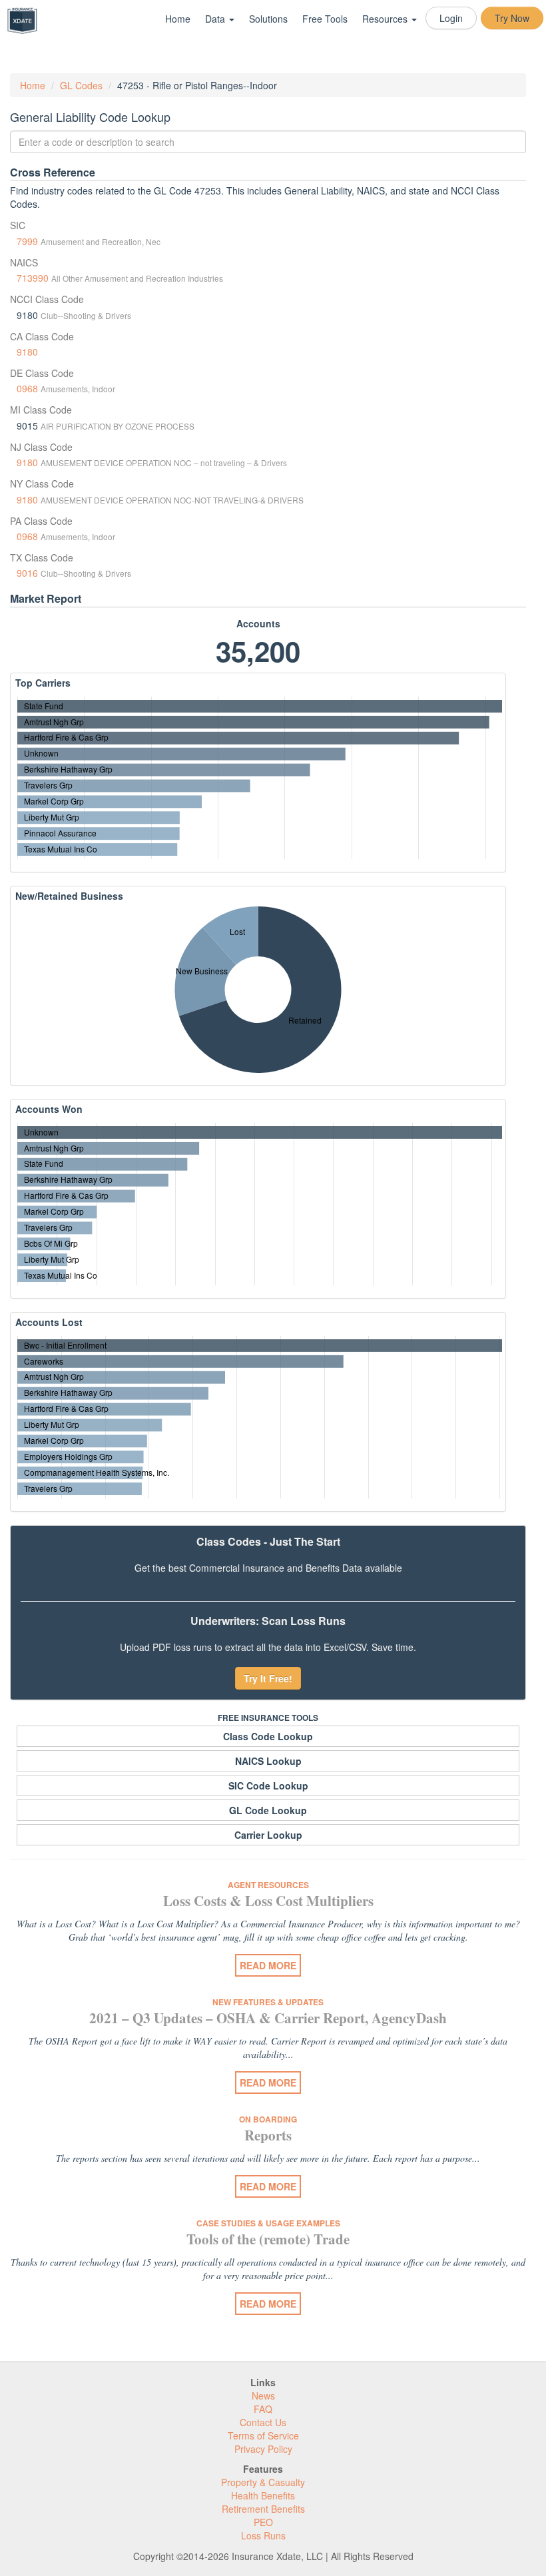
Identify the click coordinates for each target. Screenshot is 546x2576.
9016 (27, 573)
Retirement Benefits (263, 2509)
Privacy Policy (263, 2449)
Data (216, 19)
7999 (27, 241)
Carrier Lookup (268, 1835)
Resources (386, 19)
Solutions (268, 19)
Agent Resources (268, 1885)
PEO (263, 2522)
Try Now (512, 18)
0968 (27, 388)
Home (178, 19)
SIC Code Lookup (268, 1785)
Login (451, 18)
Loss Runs (263, 2535)
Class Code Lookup (268, 1736)
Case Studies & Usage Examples (268, 2223)
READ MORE (268, 1965)
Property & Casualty (263, 2482)
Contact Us (263, 2422)
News (263, 2396)
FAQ (263, 2409)
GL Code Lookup (268, 1810)
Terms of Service (263, 2435)
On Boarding (268, 2119)
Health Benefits (263, 2495)
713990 (33, 278)
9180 (27, 352)
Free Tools (325, 19)
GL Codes (81, 85)
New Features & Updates (268, 2002)
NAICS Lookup (268, 1761)
